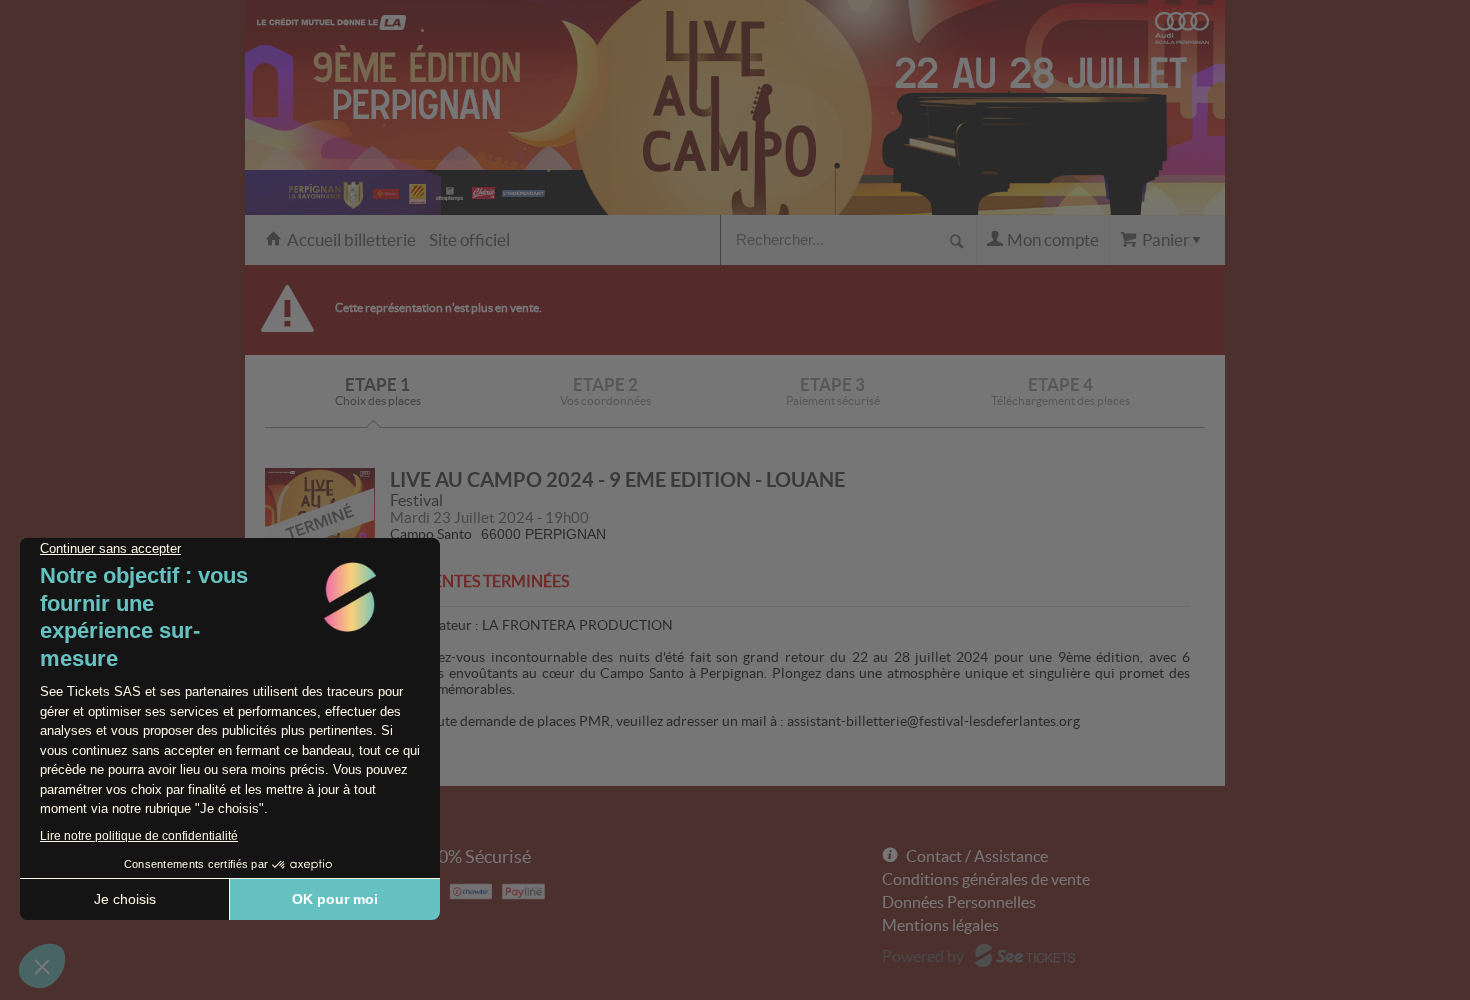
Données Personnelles (959, 902)
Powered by (923, 956)
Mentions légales (940, 925)
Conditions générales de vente (986, 879)
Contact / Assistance (977, 856)
